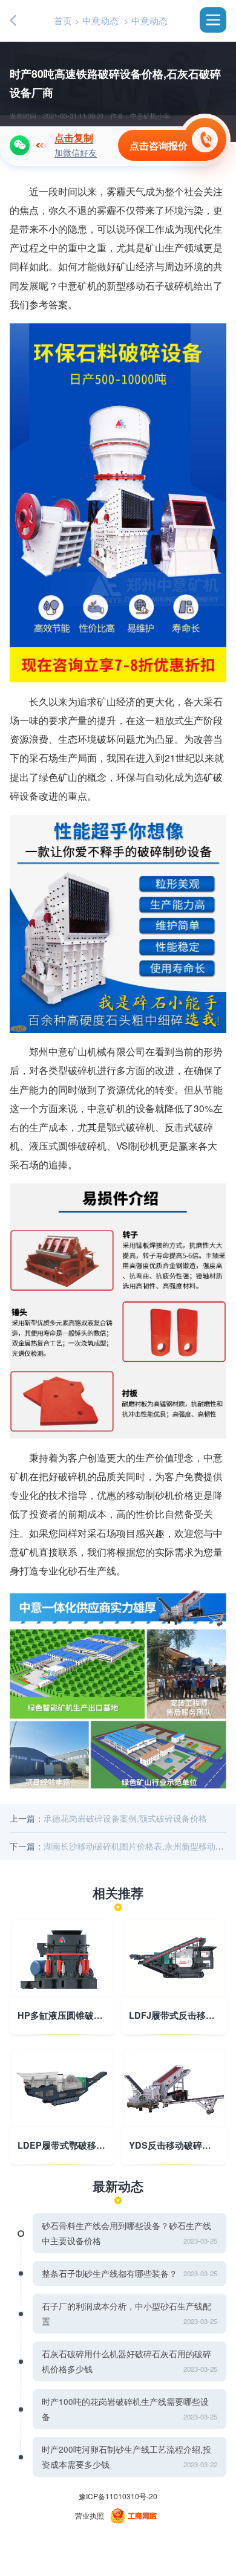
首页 (63, 20)
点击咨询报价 (159, 145)
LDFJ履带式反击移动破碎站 (174, 2016)
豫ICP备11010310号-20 (118, 2496)
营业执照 (90, 2515)
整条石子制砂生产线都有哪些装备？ (110, 2273)
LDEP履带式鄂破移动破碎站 (62, 2146)
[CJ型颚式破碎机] (62, 1958)
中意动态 (100, 20)
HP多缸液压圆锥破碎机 (62, 2016)
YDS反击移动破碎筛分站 (174, 2146)
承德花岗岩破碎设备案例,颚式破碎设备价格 (125, 1818)
